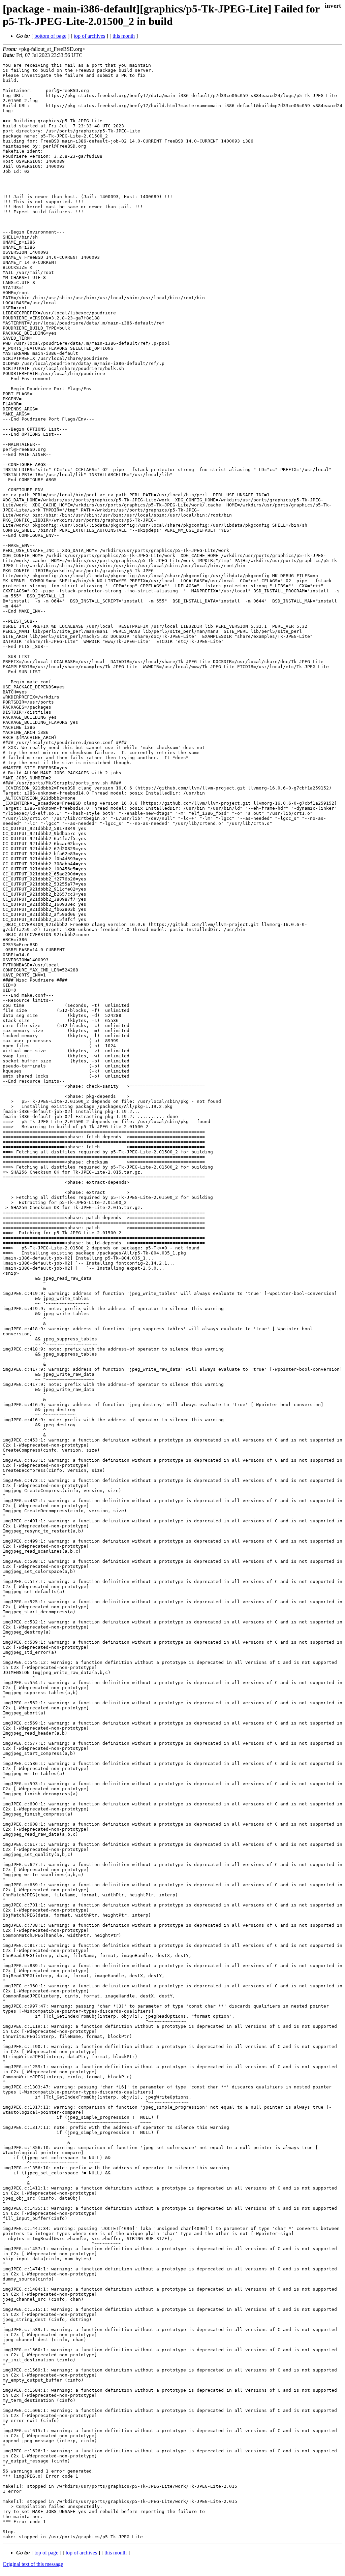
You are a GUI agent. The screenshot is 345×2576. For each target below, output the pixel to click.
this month (124, 36)
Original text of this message (33, 2564)
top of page (46, 2553)
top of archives (89, 36)
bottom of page (50, 36)
